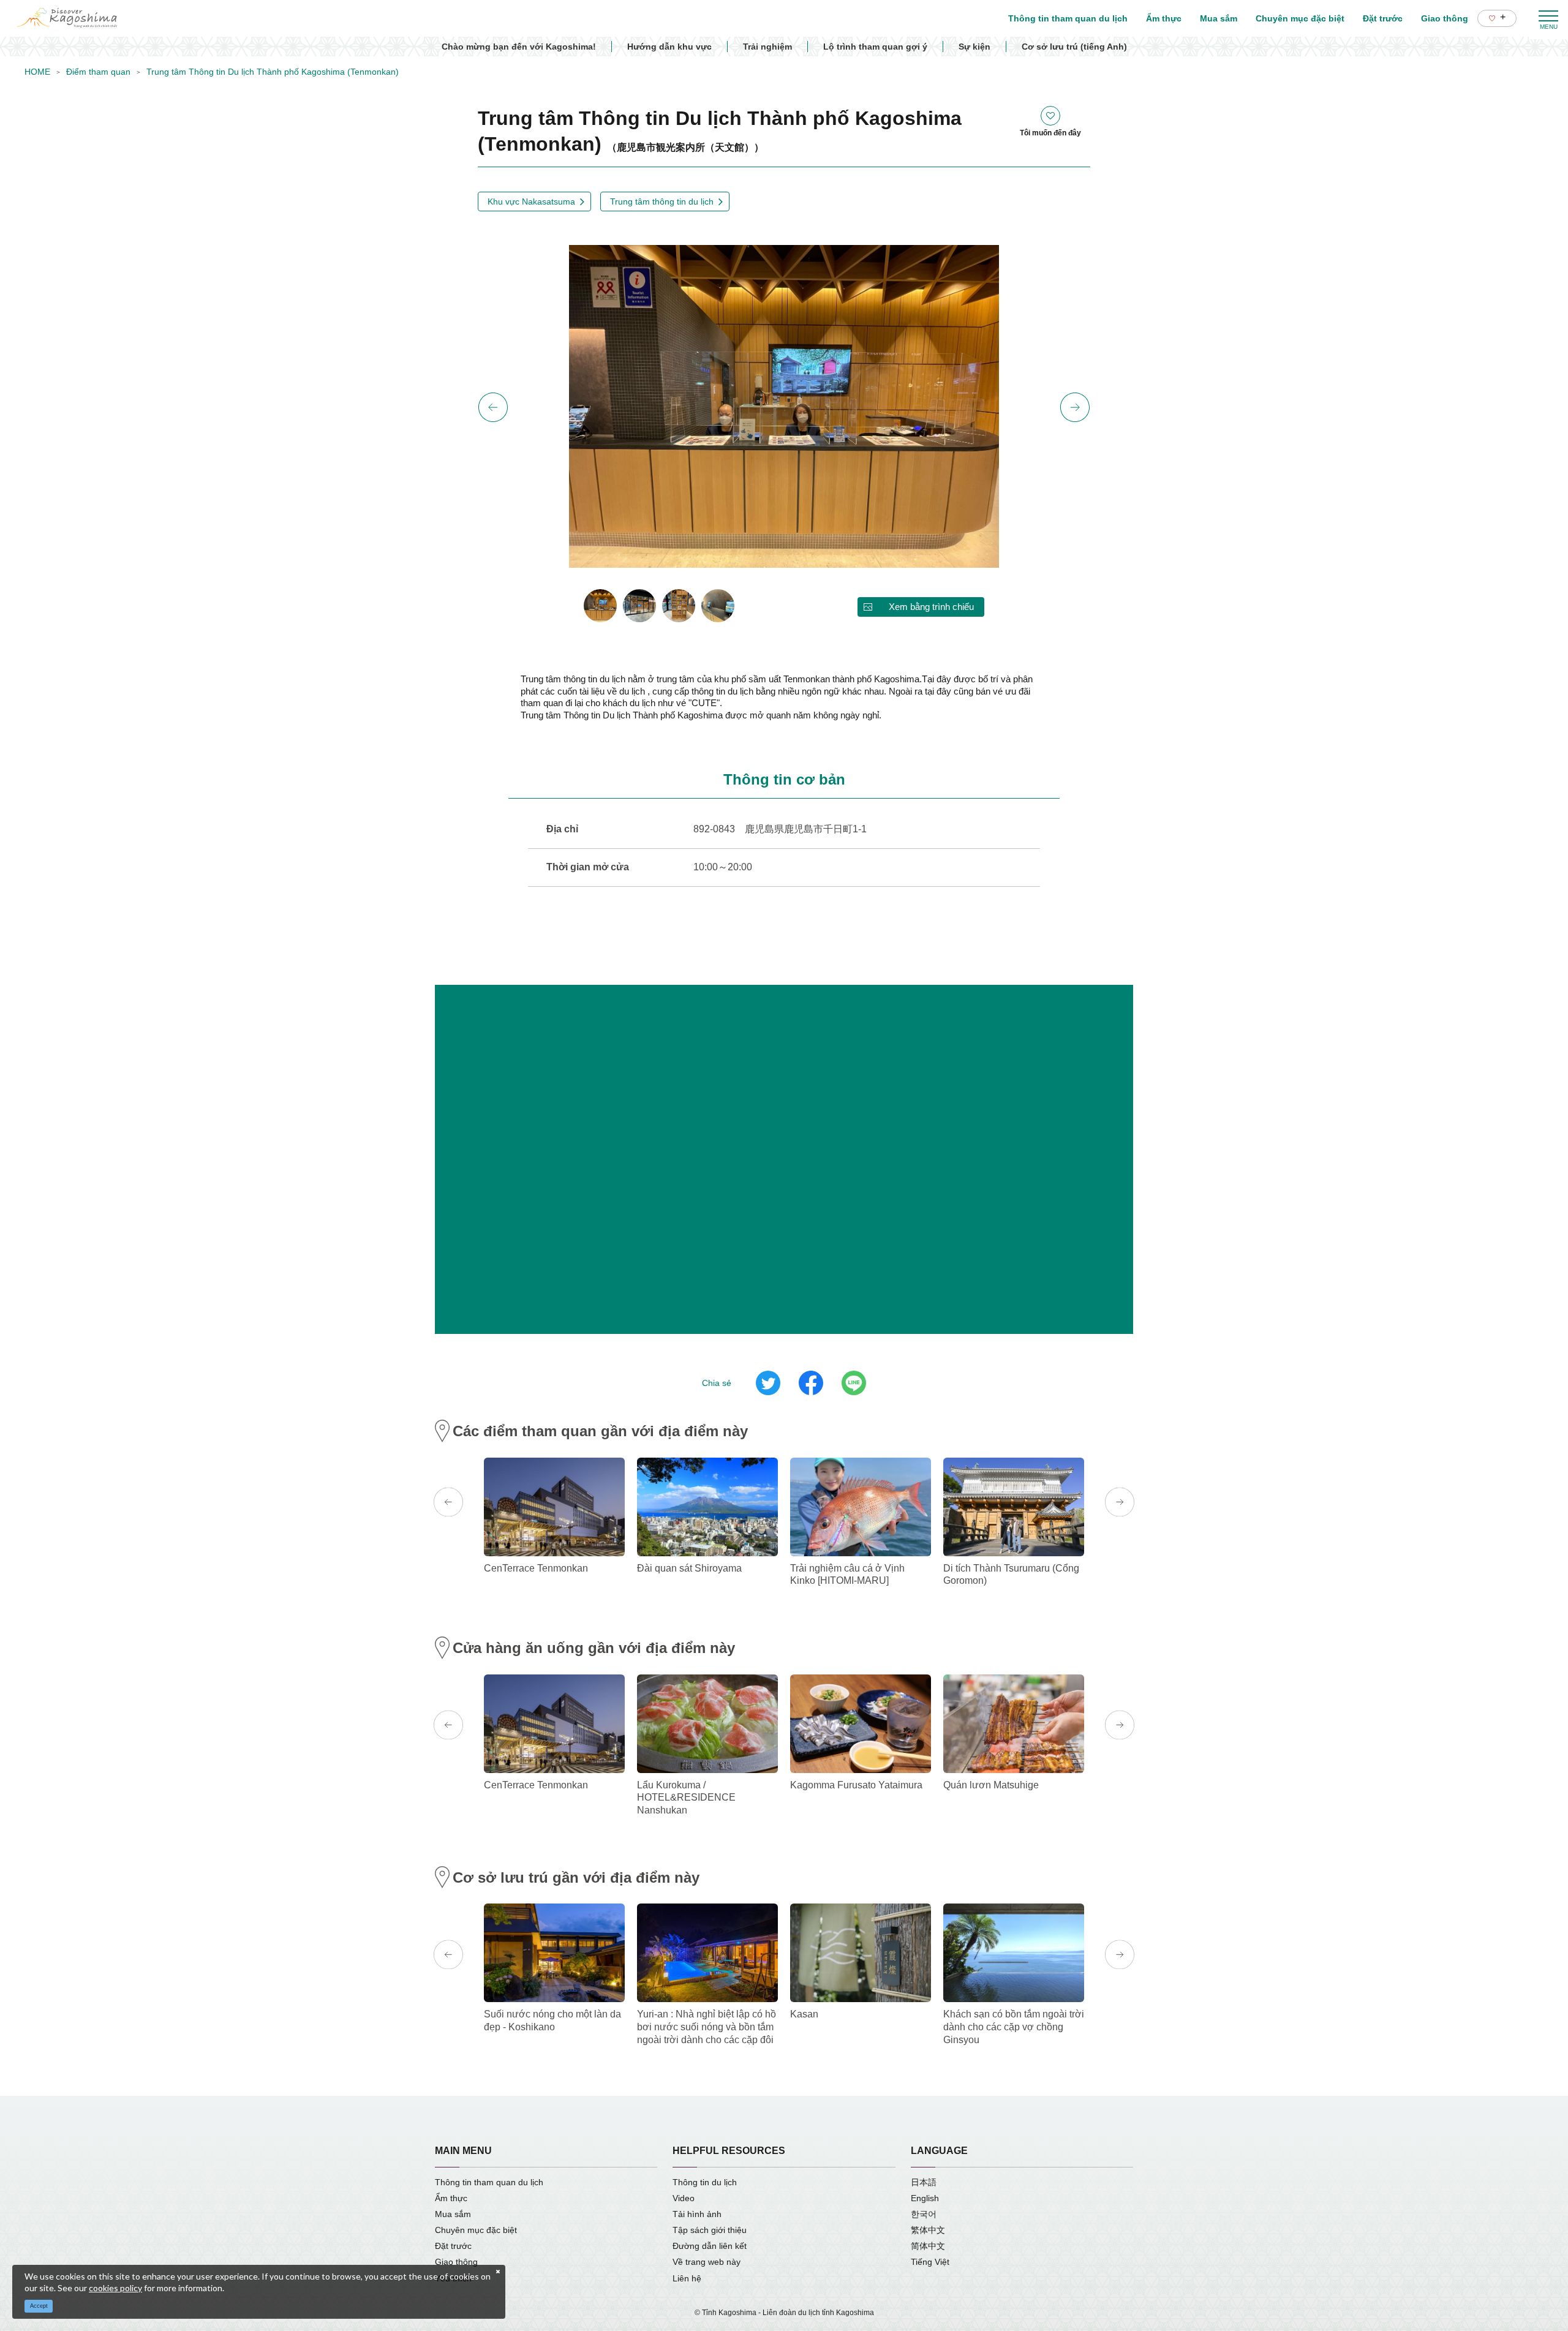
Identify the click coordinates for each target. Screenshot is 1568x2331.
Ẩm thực (451, 2198)
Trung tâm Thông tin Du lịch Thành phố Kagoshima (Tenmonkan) (273, 72)
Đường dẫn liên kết (710, 2246)
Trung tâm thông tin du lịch (662, 201)
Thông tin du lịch (705, 2182)
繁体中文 (928, 2230)
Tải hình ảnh (697, 2214)
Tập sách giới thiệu (710, 2230)
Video (684, 2198)
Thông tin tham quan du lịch (489, 2182)
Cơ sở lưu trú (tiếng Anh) (1074, 47)
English (925, 2198)
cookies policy (115, 2288)
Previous (493, 407)
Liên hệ (687, 2278)
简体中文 (928, 2246)
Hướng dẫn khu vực (669, 47)
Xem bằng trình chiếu (931, 607)
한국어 (924, 2214)
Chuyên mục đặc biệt (476, 2230)
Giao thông (456, 2262)
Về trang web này (707, 2262)
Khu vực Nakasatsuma (531, 201)
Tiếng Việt (930, 2262)
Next (1075, 407)
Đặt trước (453, 2246)
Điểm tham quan (98, 72)
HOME (37, 72)
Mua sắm (453, 2214)
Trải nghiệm (767, 47)
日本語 (924, 2182)
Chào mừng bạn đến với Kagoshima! (519, 47)
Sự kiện (974, 47)
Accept (39, 2306)
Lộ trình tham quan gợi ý (875, 47)
